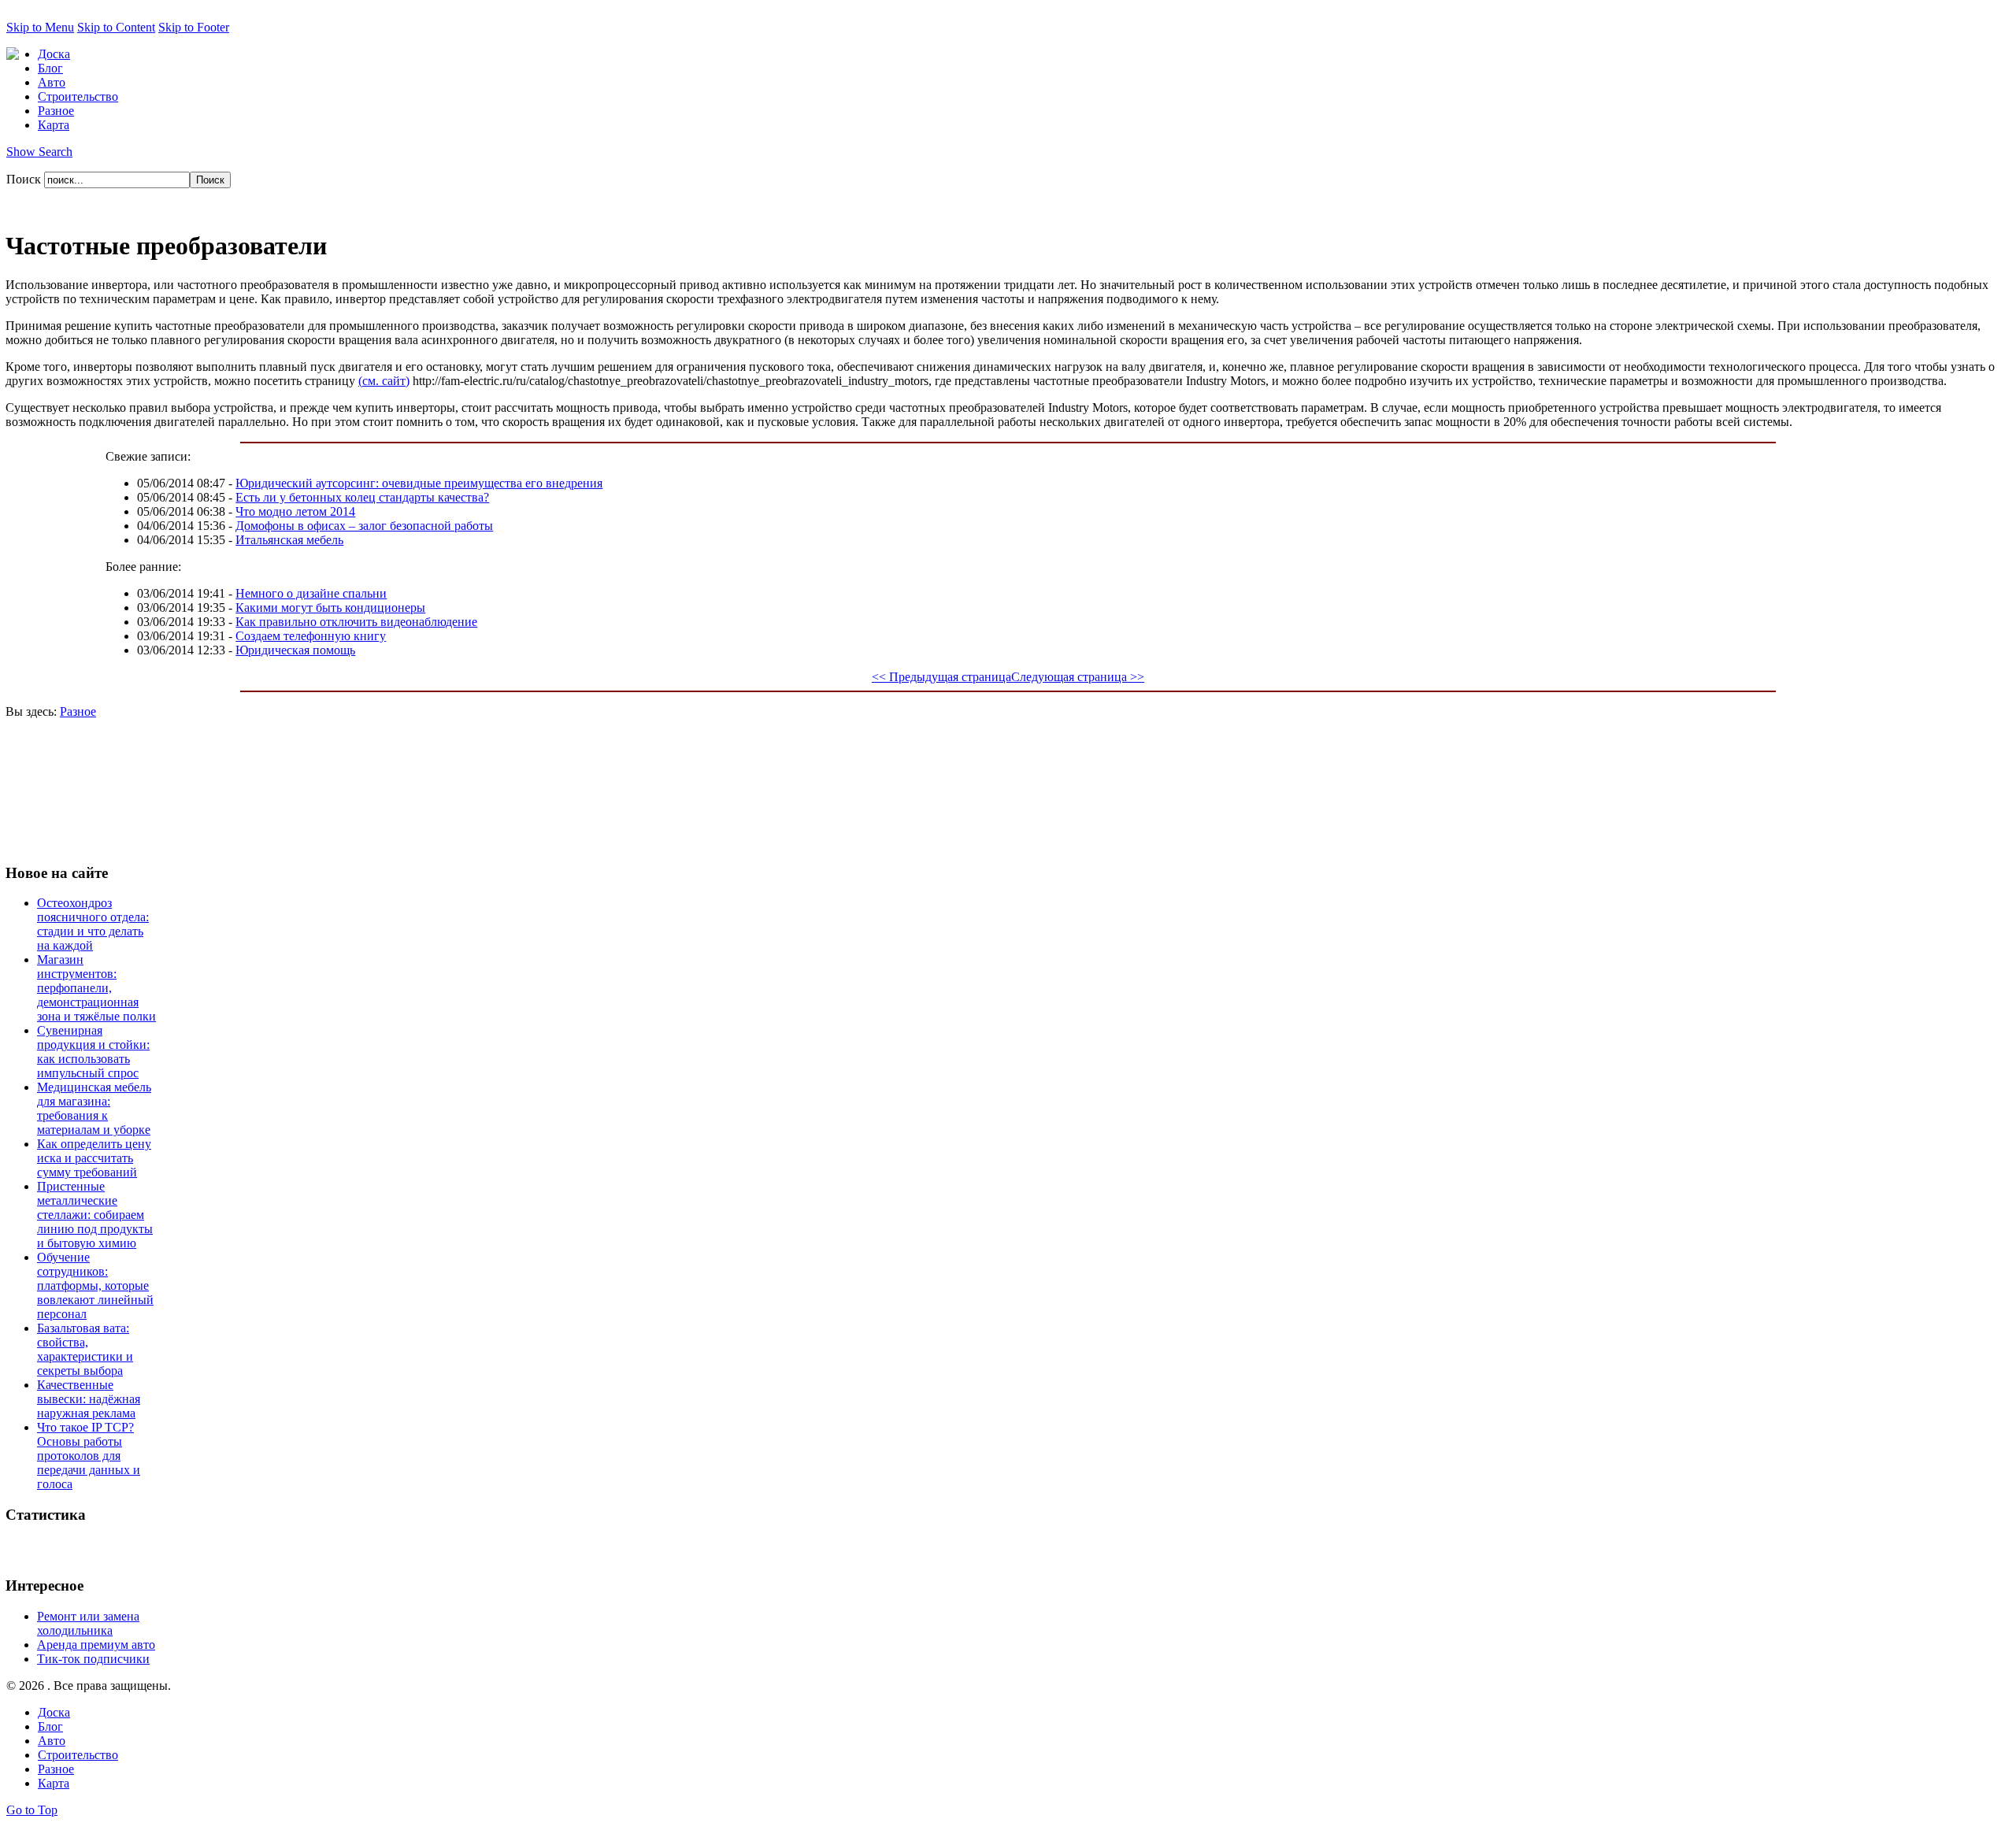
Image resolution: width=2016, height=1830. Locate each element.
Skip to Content (116, 27)
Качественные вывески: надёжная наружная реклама (89, 1399)
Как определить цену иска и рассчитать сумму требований (94, 1158)
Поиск (25, 179)
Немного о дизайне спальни (311, 593)
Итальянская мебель (289, 540)
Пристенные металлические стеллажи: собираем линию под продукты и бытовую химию (95, 1215)
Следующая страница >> (1078, 677)
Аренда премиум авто (96, 1645)
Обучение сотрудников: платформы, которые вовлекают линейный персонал (95, 1285)
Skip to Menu (40, 27)
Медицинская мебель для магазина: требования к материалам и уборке (94, 1108)
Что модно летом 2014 (295, 511)
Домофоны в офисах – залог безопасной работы (364, 526)
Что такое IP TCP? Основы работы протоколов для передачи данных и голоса (89, 1456)
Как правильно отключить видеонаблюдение (356, 622)
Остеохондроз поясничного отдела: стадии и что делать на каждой (93, 924)
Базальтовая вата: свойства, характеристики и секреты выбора (85, 1349)
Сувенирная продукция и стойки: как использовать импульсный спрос (93, 1052)
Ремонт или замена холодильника (88, 1623)
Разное (78, 711)
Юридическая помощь (295, 650)
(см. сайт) (384, 381)
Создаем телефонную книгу (311, 636)
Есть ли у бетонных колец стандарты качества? (362, 497)
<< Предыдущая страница (941, 677)
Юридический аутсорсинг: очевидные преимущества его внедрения (419, 483)
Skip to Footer (194, 27)
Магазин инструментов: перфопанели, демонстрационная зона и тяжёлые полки (96, 988)
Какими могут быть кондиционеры (330, 608)
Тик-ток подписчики (93, 1659)
